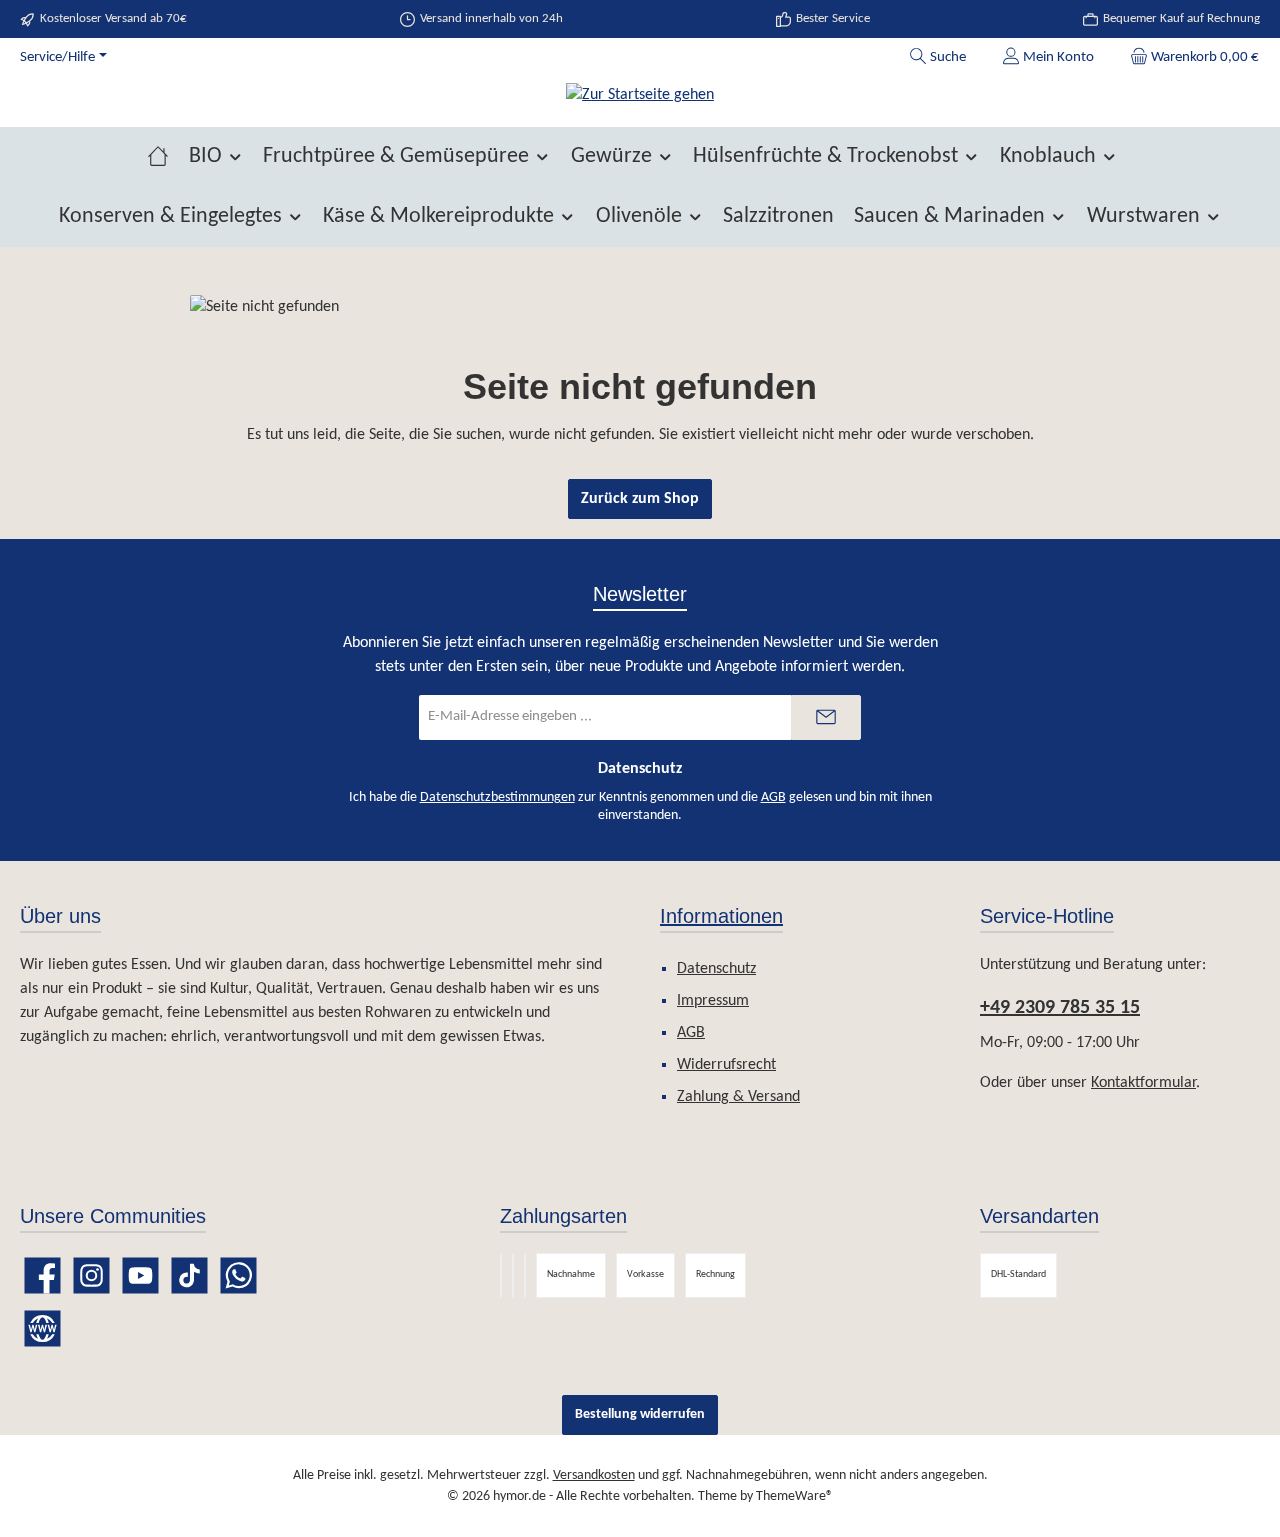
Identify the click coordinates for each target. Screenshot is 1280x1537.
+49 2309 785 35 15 (1060, 1008)
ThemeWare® (794, 1496)
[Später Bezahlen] (513, 1275)
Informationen (721, 916)
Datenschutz (716, 969)
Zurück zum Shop (640, 499)
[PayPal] (501, 1275)
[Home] (158, 157)
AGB (773, 797)
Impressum (713, 1001)
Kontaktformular (1143, 1083)
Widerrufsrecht (726, 1065)
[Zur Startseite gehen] (640, 95)
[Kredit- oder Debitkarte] (525, 1275)
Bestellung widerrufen (640, 1414)
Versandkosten (594, 1475)
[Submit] (826, 717)
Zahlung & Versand (738, 1097)
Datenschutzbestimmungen (497, 797)
